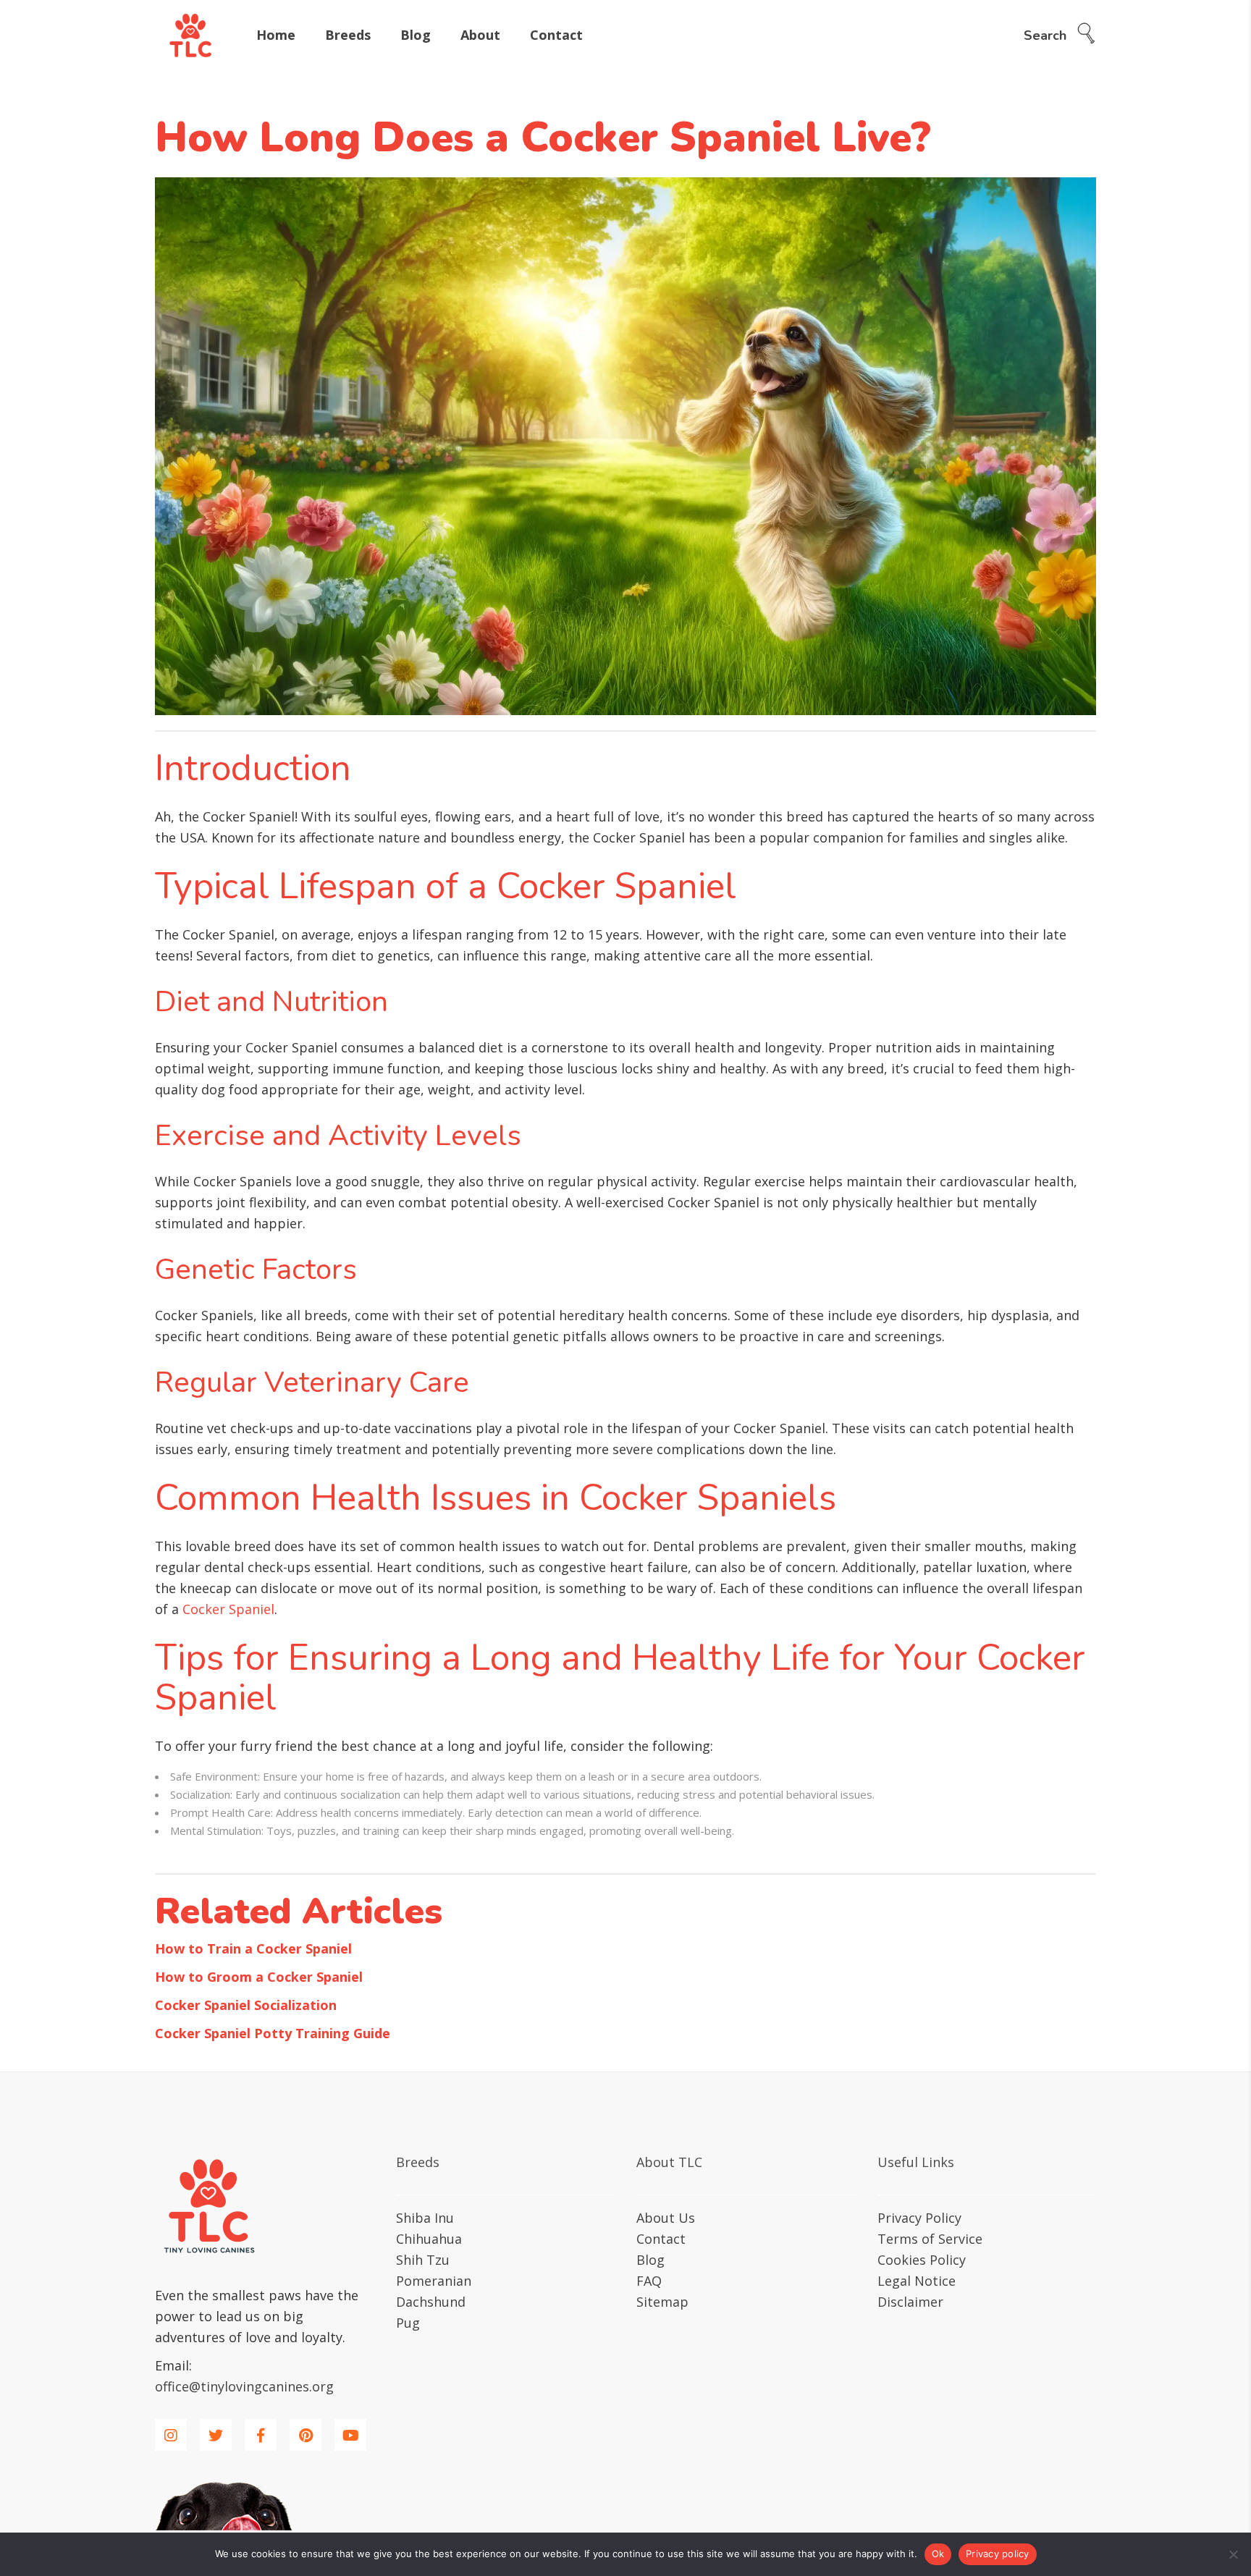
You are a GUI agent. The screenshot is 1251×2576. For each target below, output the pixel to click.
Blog (650, 2260)
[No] (1233, 2554)
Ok (938, 2554)
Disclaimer (910, 2302)
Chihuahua (429, 2239)
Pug (408, 2323)
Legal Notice (917, 2281)
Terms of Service (930, 2239)
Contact (661, 2239)
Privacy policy (998, 2554)
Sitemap (662, 2302)
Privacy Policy (919, 2218)
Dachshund (431, 2302)
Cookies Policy (922, 2260)
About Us (666, 2218)
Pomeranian (434, 2281)
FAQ (649, 2281)
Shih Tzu (423, 2260)
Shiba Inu (425, 2218)
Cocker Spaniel (228, 1609)
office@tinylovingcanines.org (244, 2386)
